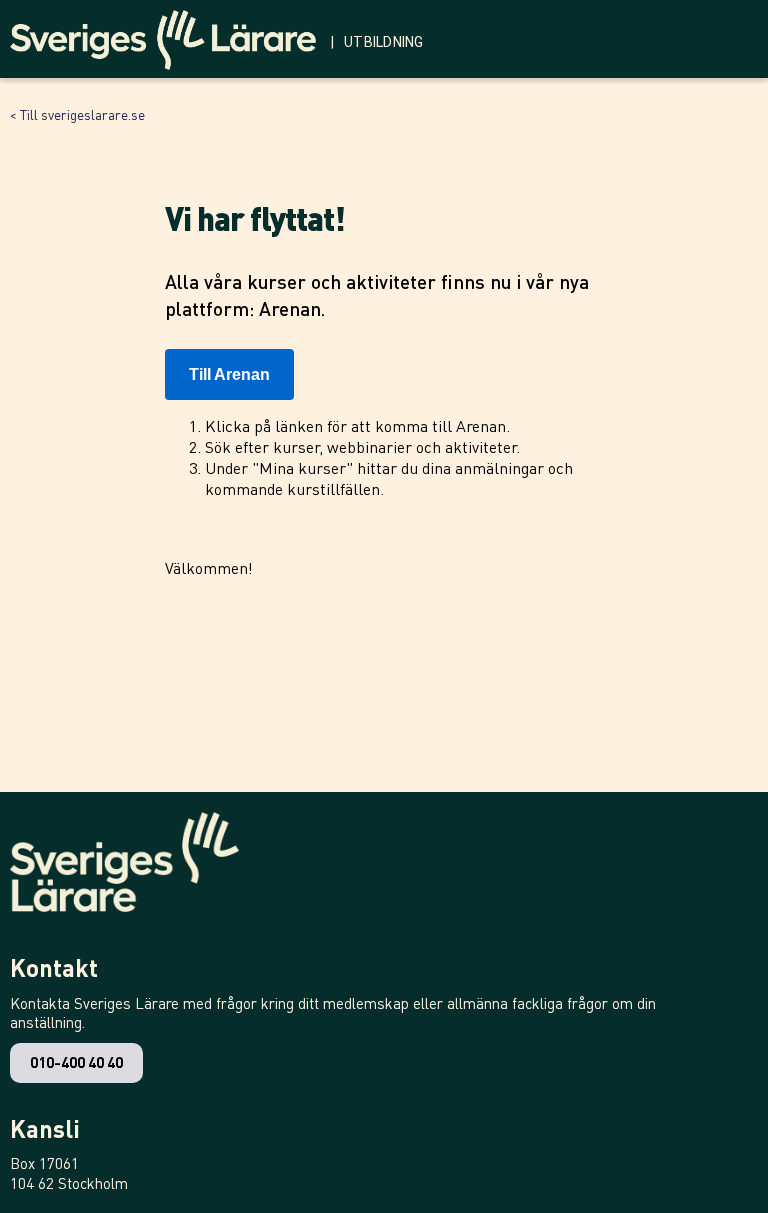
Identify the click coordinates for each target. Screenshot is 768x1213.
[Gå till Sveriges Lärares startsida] (124, 872)
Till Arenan (229, 374)
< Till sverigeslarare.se (77, 114)
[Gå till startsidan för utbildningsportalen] (170, 35)
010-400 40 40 (76, 1062)
